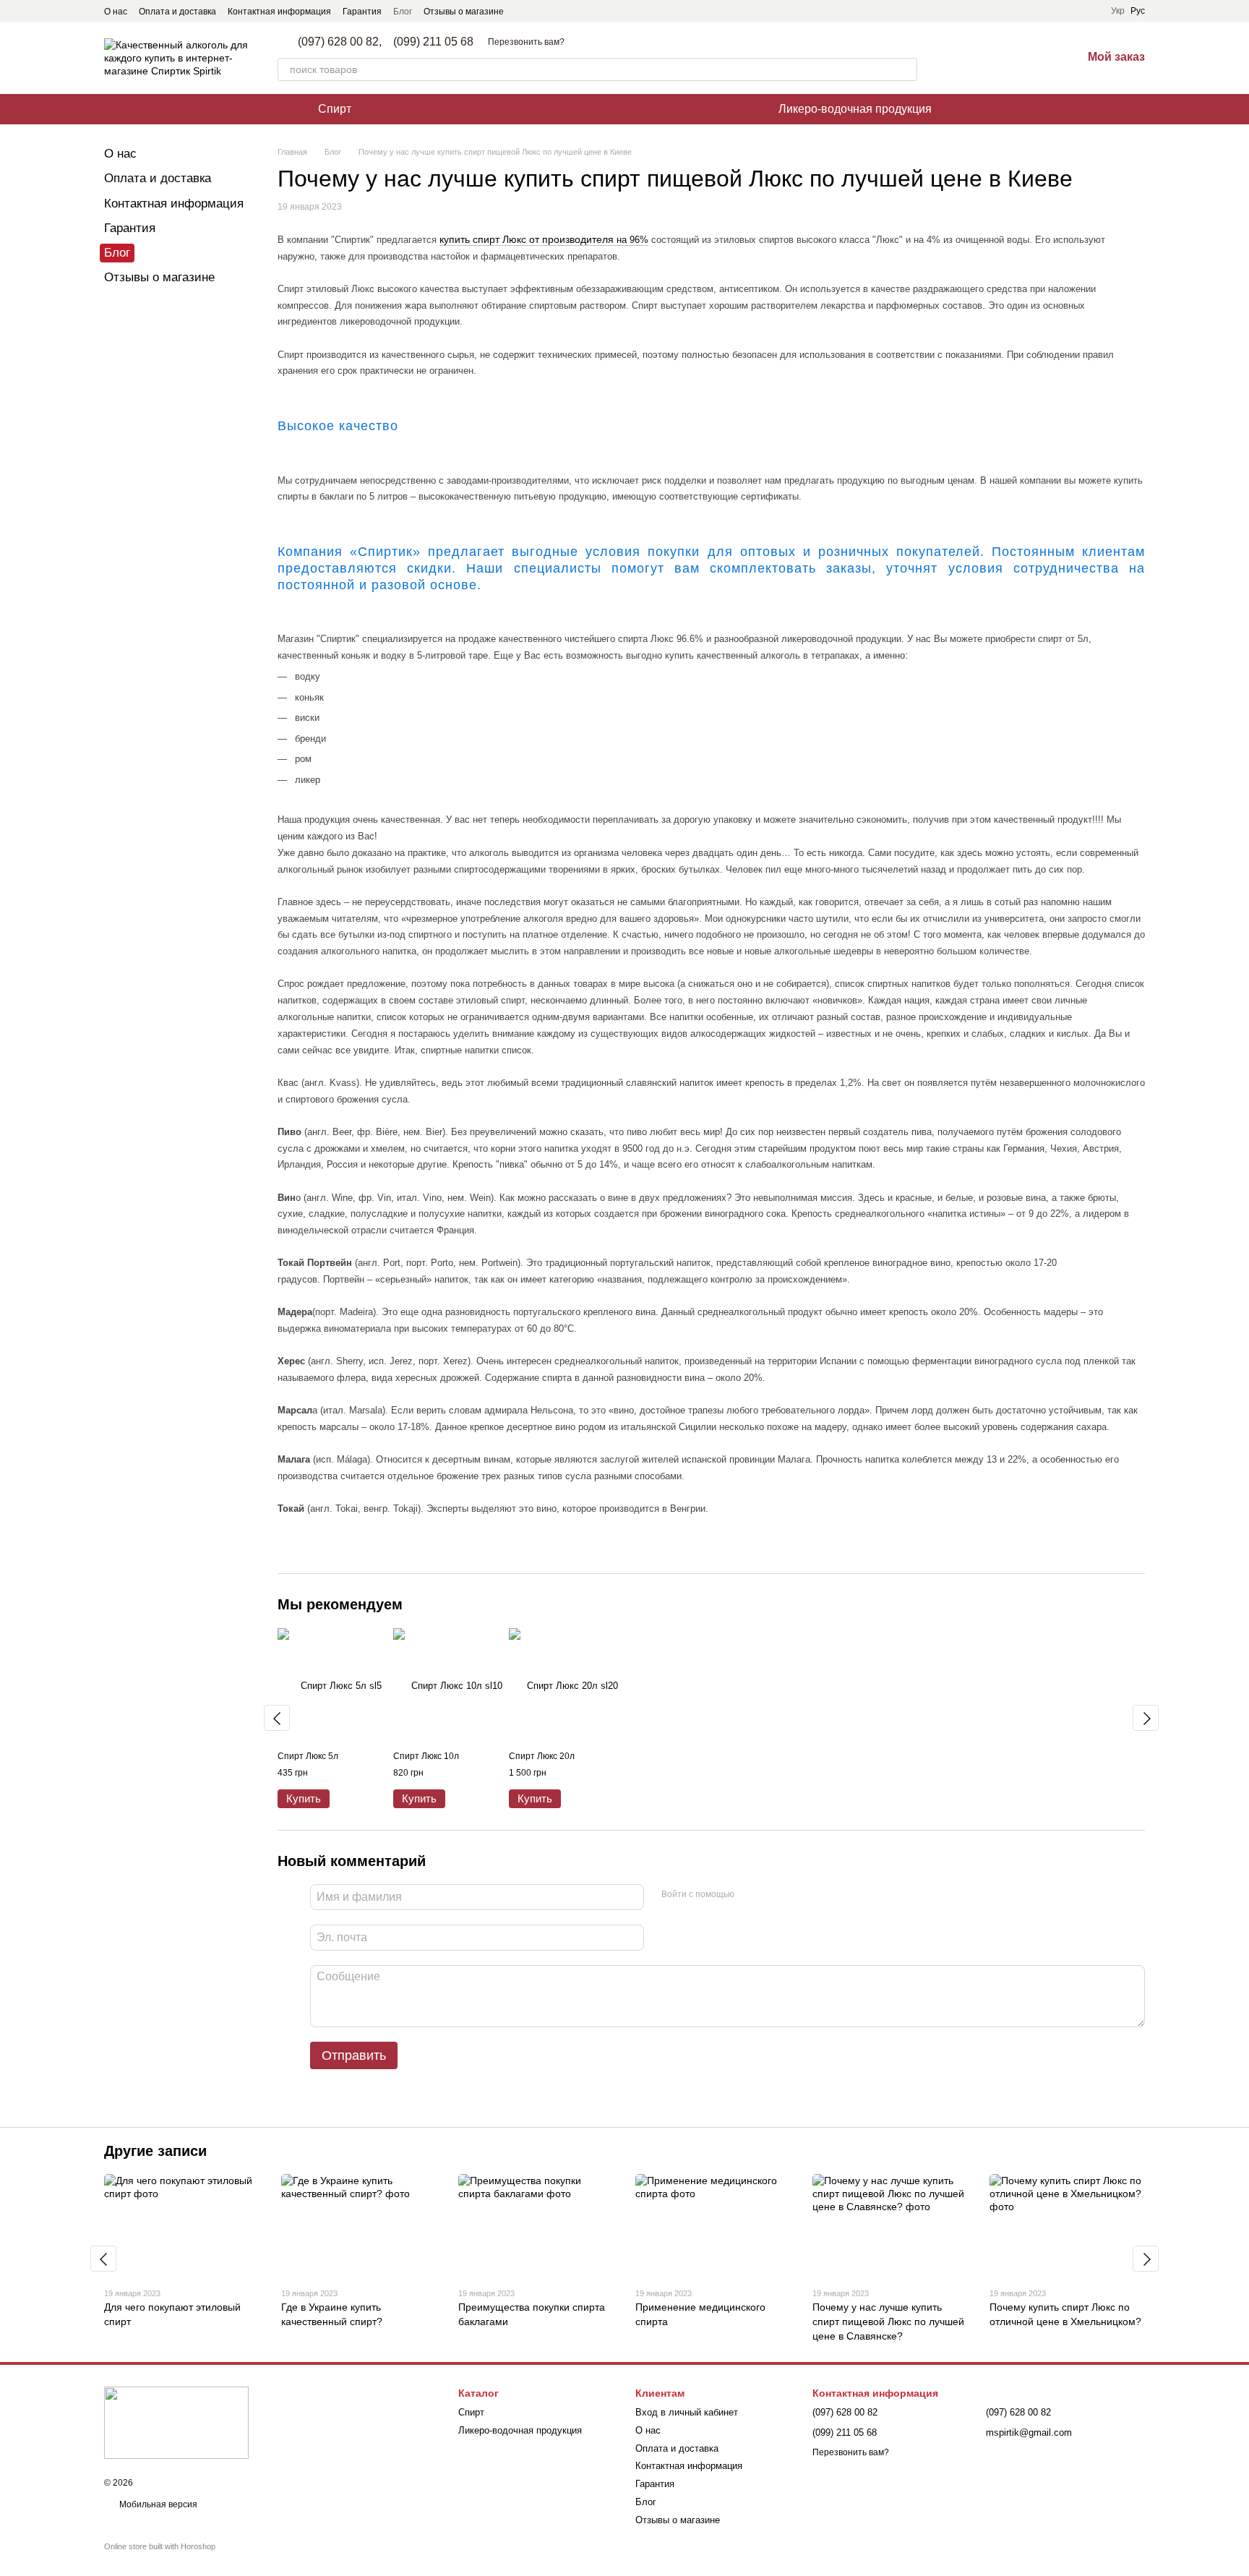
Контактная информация (279, 12)
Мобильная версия (157, 2504)
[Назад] (277, 1718)
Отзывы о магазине (464, 12)
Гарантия (362, 12)
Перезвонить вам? (526, 42)
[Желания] (1033, 58)
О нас (116, 12)
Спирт (335, 109)
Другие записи (155, 2151)
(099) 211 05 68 (433, 42)
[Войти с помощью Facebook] (750, 1895)
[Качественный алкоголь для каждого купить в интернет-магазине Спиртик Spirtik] (176, 2422)
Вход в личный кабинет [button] (687, 2412)
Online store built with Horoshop (160, 2546)
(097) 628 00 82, (340, 42)
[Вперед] (1146, 1718)
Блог (403, 12)
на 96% (631, 240)
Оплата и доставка (177, 12)
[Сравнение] (995, 58)
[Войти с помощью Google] (773, 1895)
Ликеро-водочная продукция (855, 109)
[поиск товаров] (906, 69)
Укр (1118, 11)
